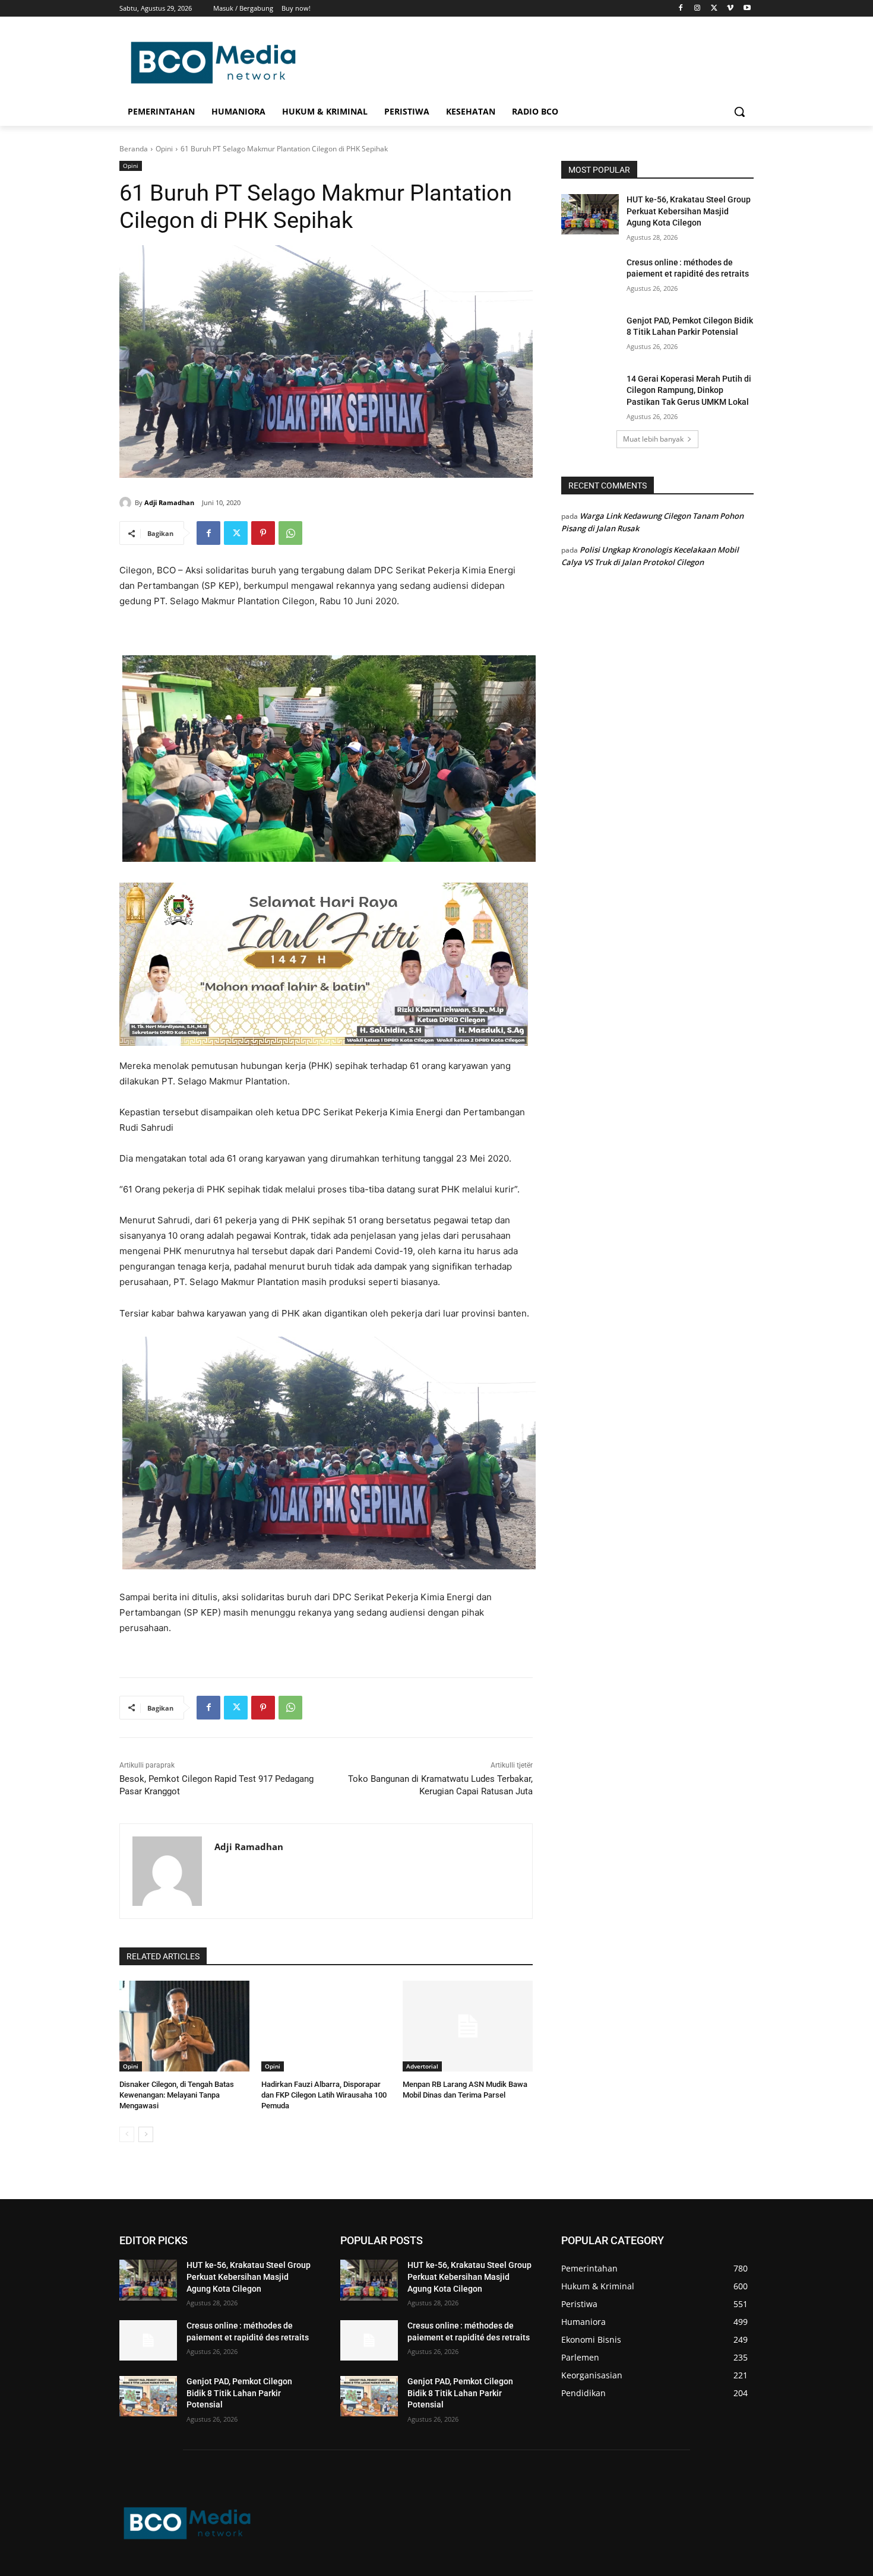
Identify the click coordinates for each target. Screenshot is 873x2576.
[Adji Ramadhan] (127, 503)
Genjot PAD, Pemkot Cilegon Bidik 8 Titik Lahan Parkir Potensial (239, 2393)
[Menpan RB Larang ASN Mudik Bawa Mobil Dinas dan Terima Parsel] (468, 2026)
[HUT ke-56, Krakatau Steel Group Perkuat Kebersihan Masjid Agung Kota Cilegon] (590, 214)
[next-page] (146, 2134)
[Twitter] (714, 9)
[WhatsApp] (290, 533)
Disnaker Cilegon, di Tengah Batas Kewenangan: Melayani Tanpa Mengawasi (177, 2095)
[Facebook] (681, 9)
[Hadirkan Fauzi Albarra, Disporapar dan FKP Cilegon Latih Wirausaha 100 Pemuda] (326, 2026)
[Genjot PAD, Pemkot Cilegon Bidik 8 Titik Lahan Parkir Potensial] (590, 335)
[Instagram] (698, 9)
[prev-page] (127, 2134)
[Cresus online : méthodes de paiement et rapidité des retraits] (590, 277)
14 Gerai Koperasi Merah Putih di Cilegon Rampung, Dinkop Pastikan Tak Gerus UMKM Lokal (689, 390)
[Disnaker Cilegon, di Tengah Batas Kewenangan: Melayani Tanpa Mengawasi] (184, 2026)
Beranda (134, 149)
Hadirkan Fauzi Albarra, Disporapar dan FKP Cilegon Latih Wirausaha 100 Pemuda (324, 2095)
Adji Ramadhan (169, 502)
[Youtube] (747, 9)
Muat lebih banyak (653, 439)
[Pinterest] (263, 533)
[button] (739, 112)
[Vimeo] (730, 9)
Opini (164, 149)
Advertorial (422, 2066)
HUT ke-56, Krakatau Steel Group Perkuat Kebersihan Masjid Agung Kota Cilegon (689, 211)
